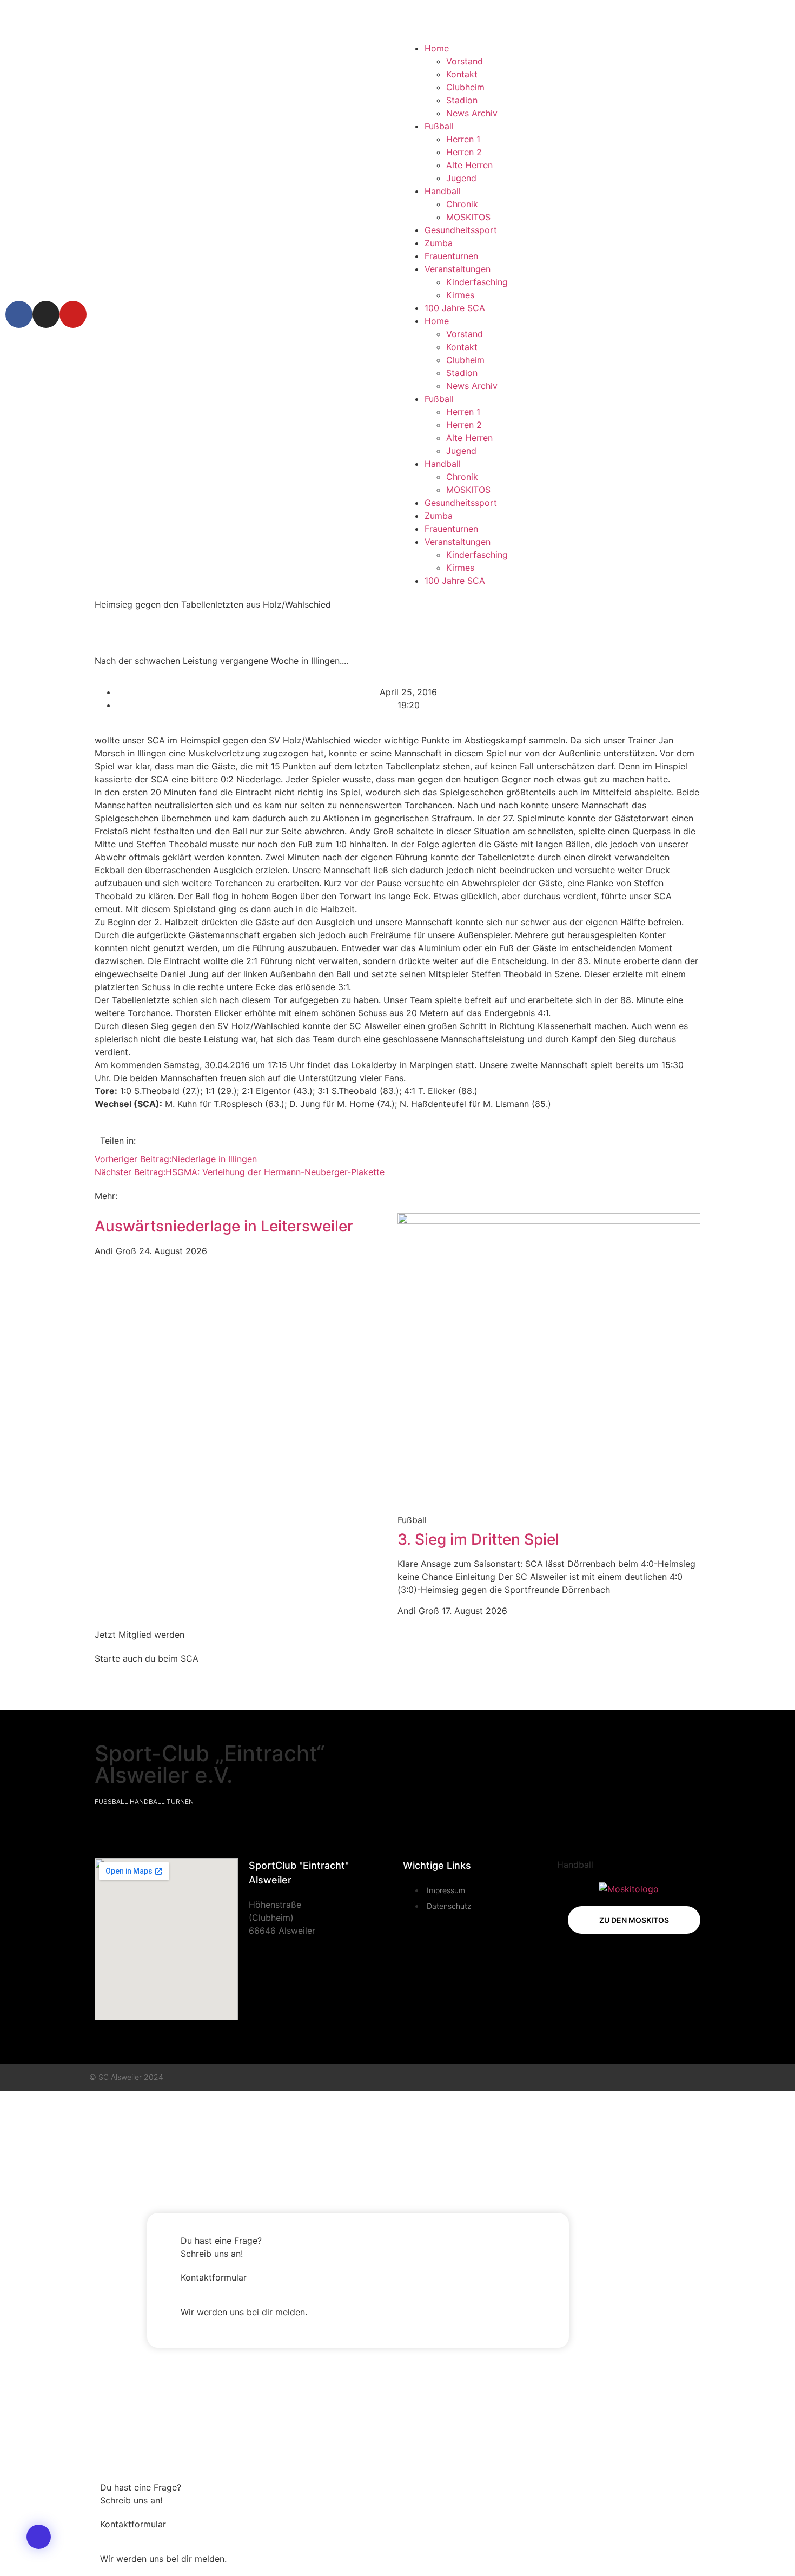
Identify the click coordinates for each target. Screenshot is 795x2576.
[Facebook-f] (660, 2077)
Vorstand (465, 61)
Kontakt (462, 74)
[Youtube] (73, 314)
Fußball (439, 126)
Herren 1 (463, 139)
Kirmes (460, 295)
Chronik (462, 204)
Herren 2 (464, 152)
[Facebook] (19, 314)
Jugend (461, 178)
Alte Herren (469, 165)
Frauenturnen (451, 256)
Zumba (439, 243)
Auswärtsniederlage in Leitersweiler (224, 1226)
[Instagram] (46, 314)
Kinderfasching (477, 282)
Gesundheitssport (461, 230)
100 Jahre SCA (455, 308)
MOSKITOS (468, 217)
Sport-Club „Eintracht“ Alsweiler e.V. (210, 1764)
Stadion (462, 100)
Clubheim (465, 87)
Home (437, 48)
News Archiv (472, 113)
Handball (443, 191)
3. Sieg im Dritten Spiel (478, 1539)
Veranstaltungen (458, 269)
